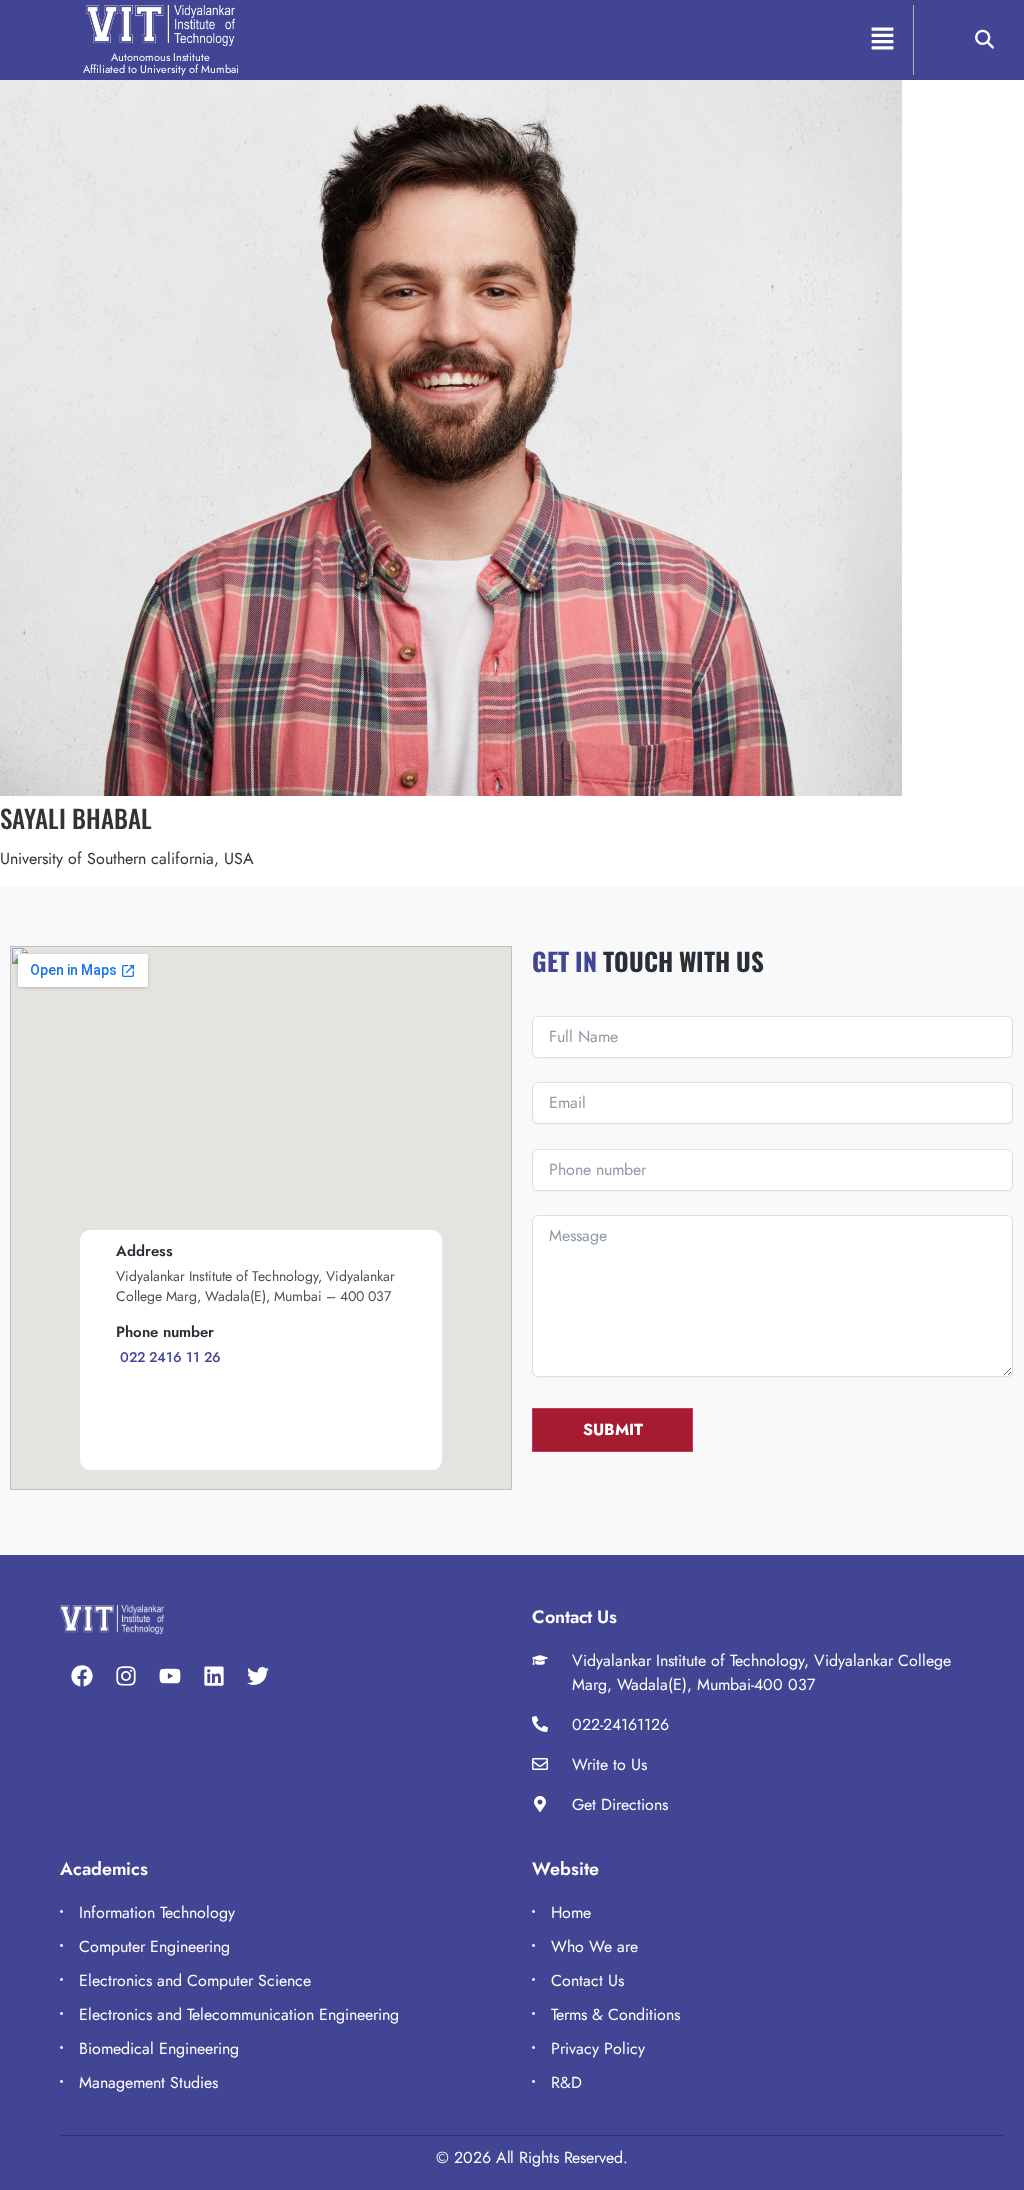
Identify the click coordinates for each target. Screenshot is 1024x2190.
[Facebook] (82, 1676)
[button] (882, 39)
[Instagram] (126, 1676)
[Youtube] (170, 1676)
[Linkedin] (214, 1676)
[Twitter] (258, 1676)
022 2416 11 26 (168, 1357)
